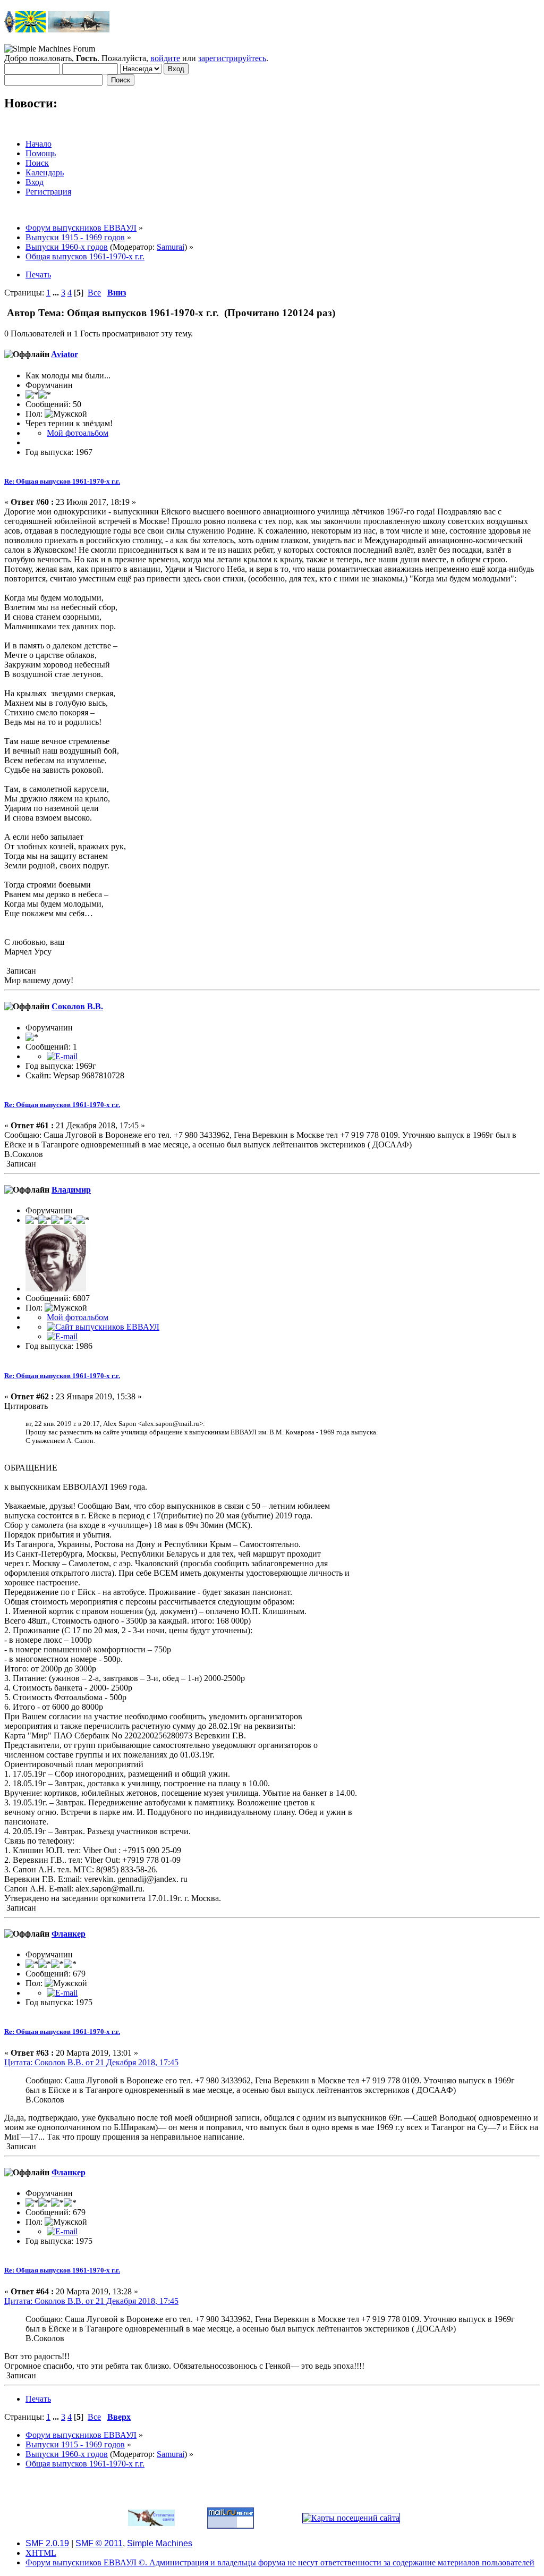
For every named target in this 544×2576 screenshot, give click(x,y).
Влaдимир (71, 1190)
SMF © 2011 (99, 2543)
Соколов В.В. (77, 1006)
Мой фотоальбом (78, 433)
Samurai (171, 247)
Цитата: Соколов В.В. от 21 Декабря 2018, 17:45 (91, 2062)
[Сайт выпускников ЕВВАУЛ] (103, 1327)
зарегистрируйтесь (232, 58)
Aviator (65, 354)
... (57, 293)
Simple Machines (160, 2543)
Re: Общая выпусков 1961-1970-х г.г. (62, 481)
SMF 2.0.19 (47, 2543)
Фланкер (69, 1934)
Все (94, 293)
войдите (165, 58)
